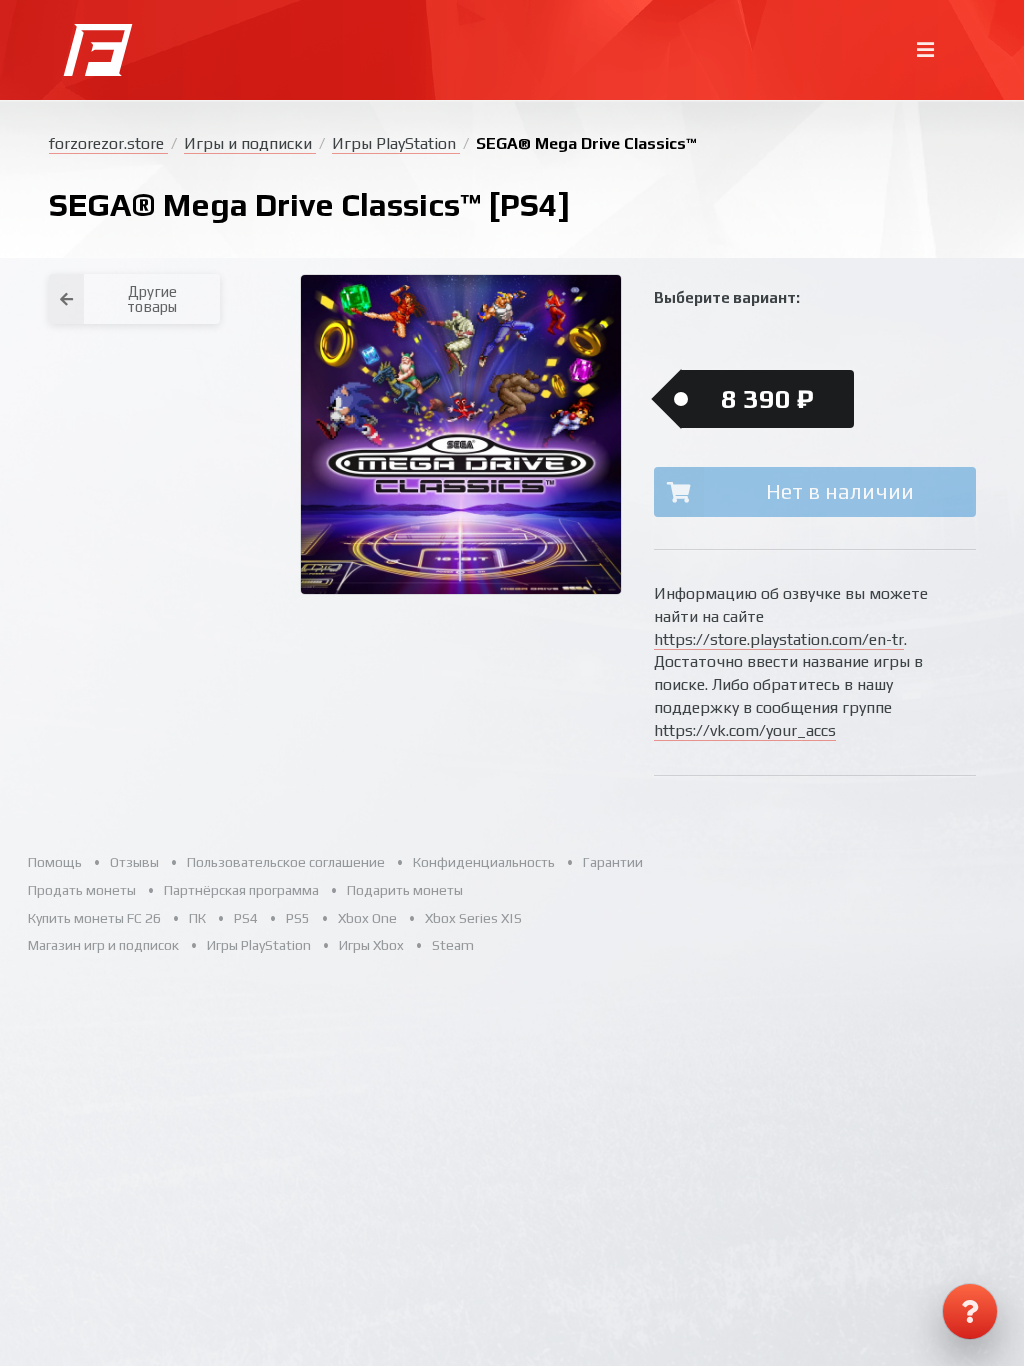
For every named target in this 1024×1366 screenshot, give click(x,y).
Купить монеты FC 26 (94, 918)
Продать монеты (82, 890)
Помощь (55, 862)
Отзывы (134, 862)
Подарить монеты (405, 890)
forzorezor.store (108, 143)
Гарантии (613, 862)
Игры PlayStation (396, 143)
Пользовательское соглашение (286, 862)
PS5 (298, 918)
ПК (197, 918)
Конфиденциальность (484, 862)
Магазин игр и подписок (103, 945)
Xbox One (367, 918)
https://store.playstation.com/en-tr (779, 639)
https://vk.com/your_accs (745, 730)
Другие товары (152, 299)
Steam (453, 945)
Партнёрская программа (241, 890)
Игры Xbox (371, 945)
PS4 (246, 918)
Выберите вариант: (727, 297)
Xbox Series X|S (473, 918)
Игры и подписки (250, 143)
